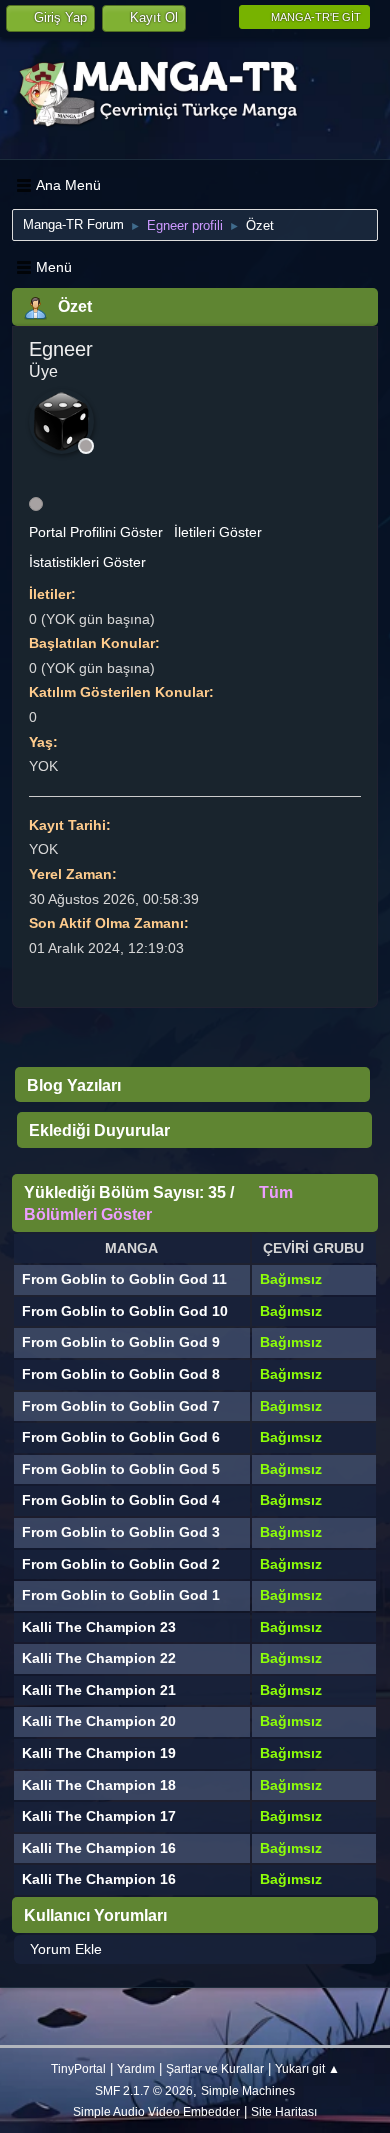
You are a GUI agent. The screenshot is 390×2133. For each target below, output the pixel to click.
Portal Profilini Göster (96, 532)
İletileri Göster (218, 532)
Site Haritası (284, 2111)
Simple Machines (248, 2090)
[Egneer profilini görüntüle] (61, 421)
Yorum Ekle (66, 1949)
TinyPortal (78, 2068)
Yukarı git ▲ (307, 2068)
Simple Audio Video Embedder (156, 2111)
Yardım (136, 2068)
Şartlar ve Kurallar (215, 2068)
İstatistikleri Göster (87, 562)
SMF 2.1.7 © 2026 (144, 2090)
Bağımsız (291, 1279)
